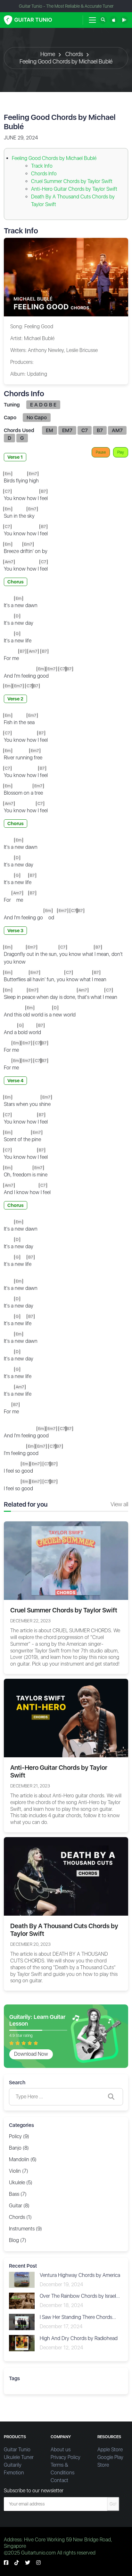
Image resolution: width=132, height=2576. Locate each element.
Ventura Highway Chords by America (80, 2275)
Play (121, 452)
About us (61, 2450)
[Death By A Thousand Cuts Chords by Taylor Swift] (66, 1876)
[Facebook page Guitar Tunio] (6, 2563)
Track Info (42, 166)
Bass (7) (18, 2194)
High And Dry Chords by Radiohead (79, 2338)
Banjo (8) (19, 2148)
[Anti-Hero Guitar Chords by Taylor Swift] (66, 1718)
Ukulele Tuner (19, 2457)
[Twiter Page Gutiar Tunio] (28, 2563)
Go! (113, 2504)
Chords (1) (20, 2217)
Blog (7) (18, 2240)
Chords (74, 54)
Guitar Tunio (17, 2450)
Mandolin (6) (23, 2159)
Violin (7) (19, 2171)
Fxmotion (14, 2473)
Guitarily (13, 2465)
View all (119, 1504)
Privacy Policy (66, 2457)
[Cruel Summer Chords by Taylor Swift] (66, 1560)
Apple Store (110, 2450)
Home (48, 54)
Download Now (31, 2054)
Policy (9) (19, 2136)
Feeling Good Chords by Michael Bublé (66, 61)
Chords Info (44, 174)
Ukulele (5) (21, 2183)
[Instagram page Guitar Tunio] (38, 2563)
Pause (101, 452)
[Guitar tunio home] (28, 20)
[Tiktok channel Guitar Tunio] (17, 2563)
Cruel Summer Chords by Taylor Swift (72, 181)
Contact (59, 2480)
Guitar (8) (19, 2206)
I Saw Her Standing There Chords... (78, 2317)
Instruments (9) (25, 2229)
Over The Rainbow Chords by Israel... (80, 2296)
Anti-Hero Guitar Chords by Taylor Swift (74, 189)
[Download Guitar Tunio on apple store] (114, 20)
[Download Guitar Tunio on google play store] (124, 20)
